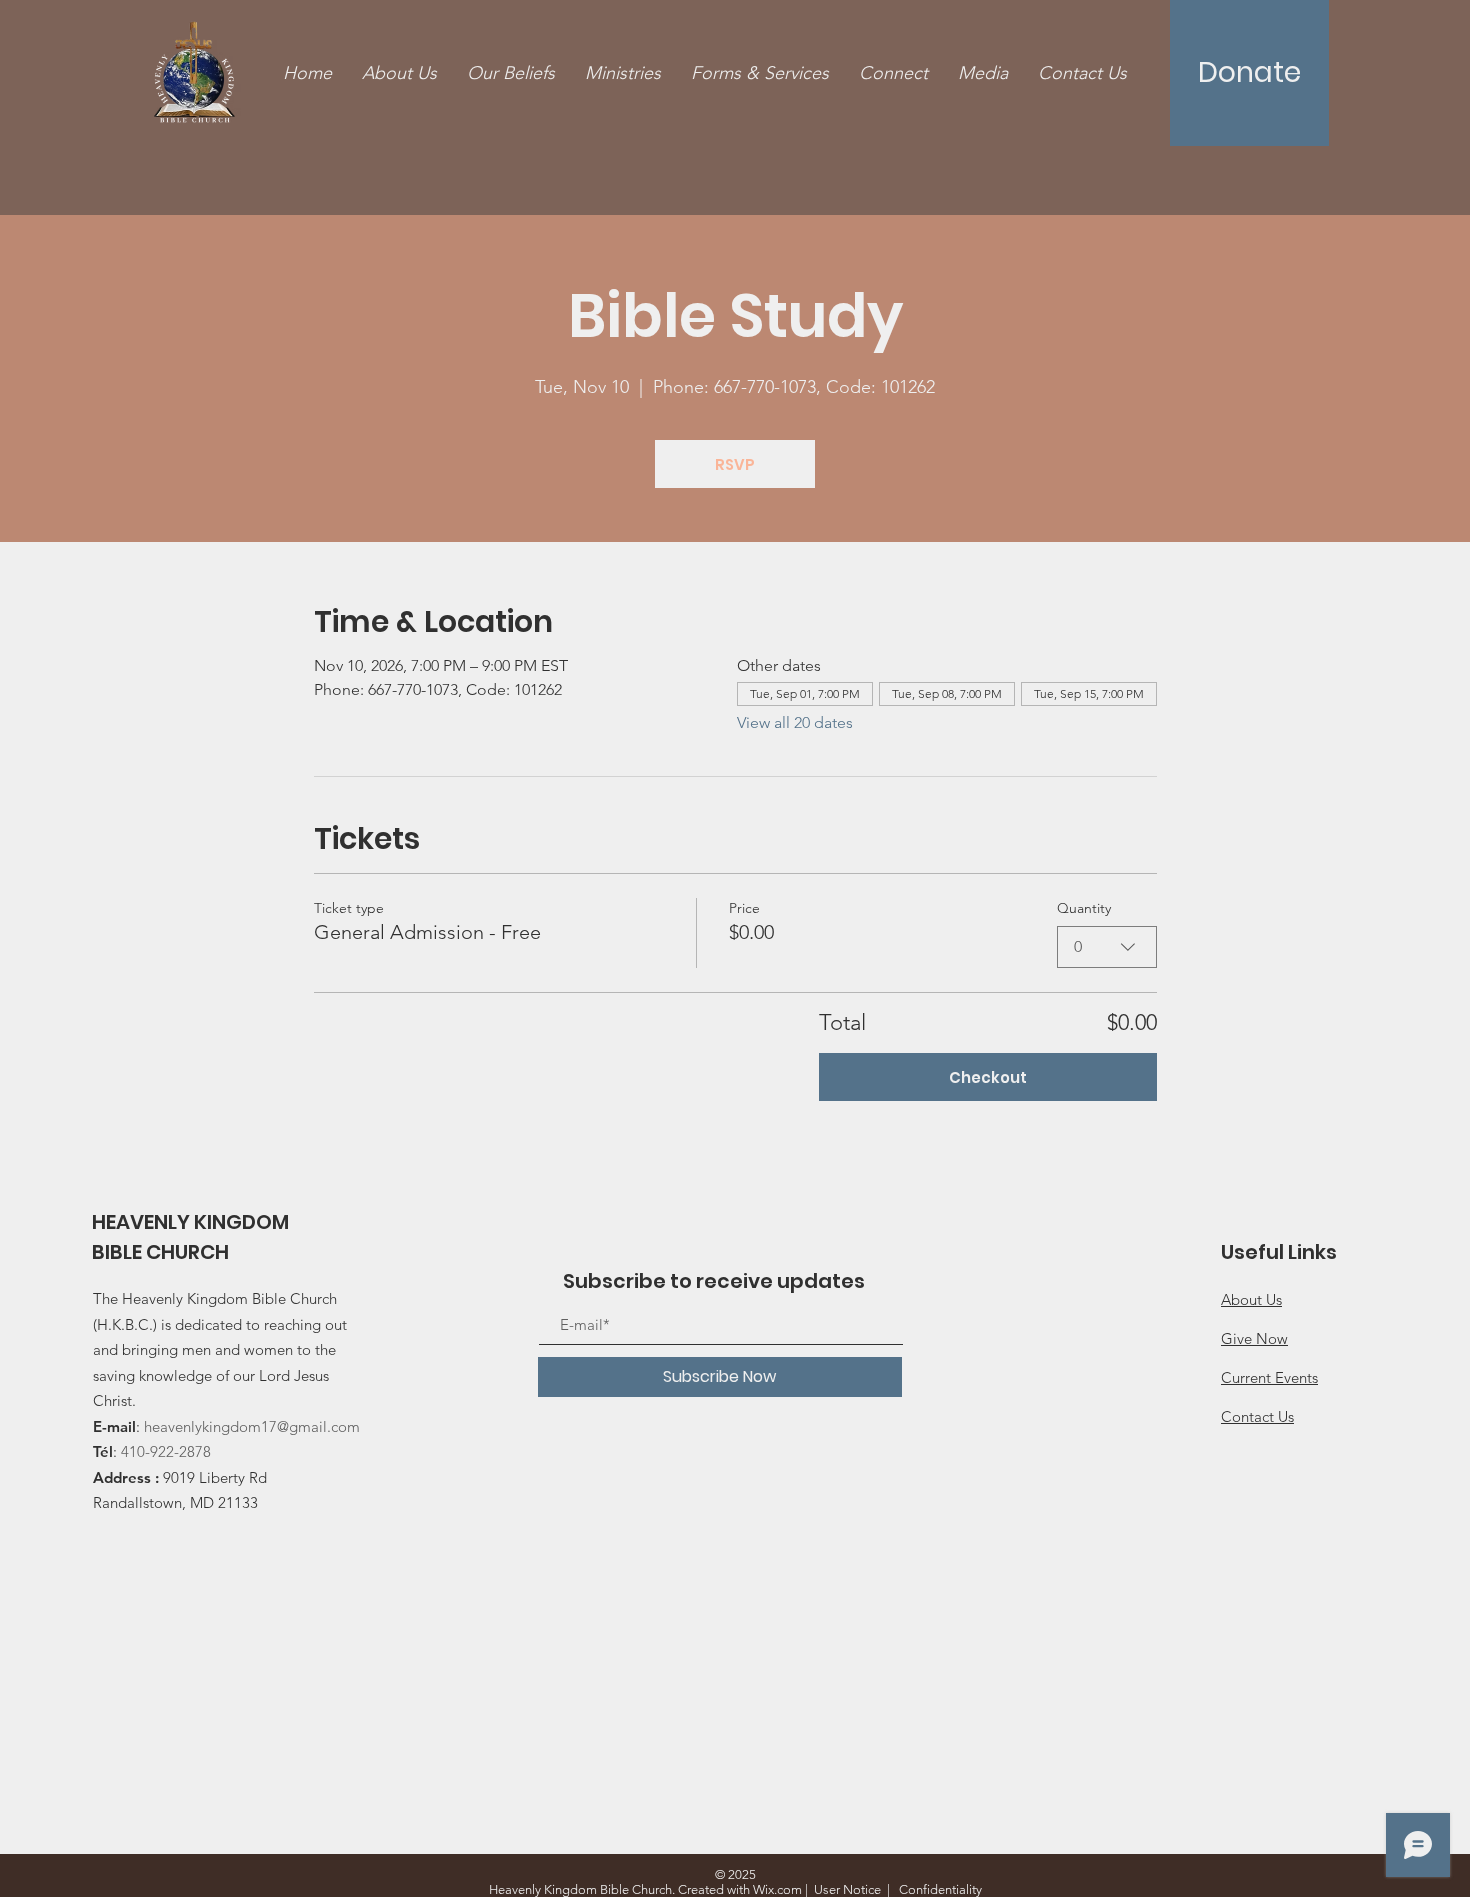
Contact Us (1257, 1416)
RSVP (735, 464)
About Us (1251, 1299)
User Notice (847, 1889)
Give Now (1254, 1338)
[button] (760, 73)
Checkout (988, 1077)
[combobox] (1107, 947)
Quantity (1084, 908)
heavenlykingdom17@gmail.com (252, 1426)
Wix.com (777, 1889)
